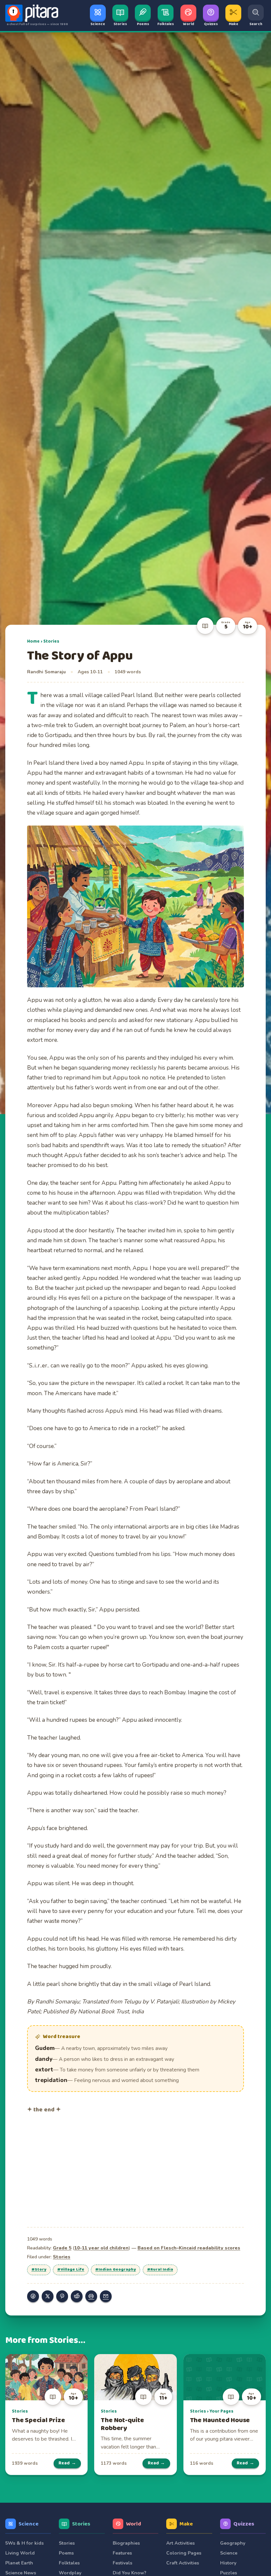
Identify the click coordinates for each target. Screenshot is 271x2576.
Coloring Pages (184, 2553)
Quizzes (244, 2524)
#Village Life (71, 2270)
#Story (39, 2270)
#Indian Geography (116, 2270)
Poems (66, 2553)
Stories (51, 641)
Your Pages (221, 2411)
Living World (20, 2553)
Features (122, 2553)
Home (33, 641)
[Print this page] (91, 2296)
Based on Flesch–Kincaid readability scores (189, 2248)
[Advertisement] (135, 2169)
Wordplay (70, 2573)
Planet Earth (19, 2563)
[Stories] (205, 626)
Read (67, 2463)
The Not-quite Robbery (122, 2424)
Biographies (126, 2543)
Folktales (69, 2563)
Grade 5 (62, 2248)
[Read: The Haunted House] (225, 2377)
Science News (21, 2573)
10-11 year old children (101, 2248)
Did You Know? (130, 2573)
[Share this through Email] (106, 2296)
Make (186, 2524)
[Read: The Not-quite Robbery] (135, 2377)
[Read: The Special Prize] (46, 2377)
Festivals (122, 2563)
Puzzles (229, 2573)
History (228, 2563)
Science (29, 2524)
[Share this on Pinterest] (62, 2296)
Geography (233, 2543)
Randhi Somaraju (46, 672)
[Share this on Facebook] (33, 2296)
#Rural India (160, 2270)
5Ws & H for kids (24, 2543)
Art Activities (180, 2543)
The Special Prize (39, 2420)
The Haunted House (220, 2420)
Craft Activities (183, 2563)
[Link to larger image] (135, 906)
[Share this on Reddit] (77, 2296)
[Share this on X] (48, 2296)
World (134, 2524)
